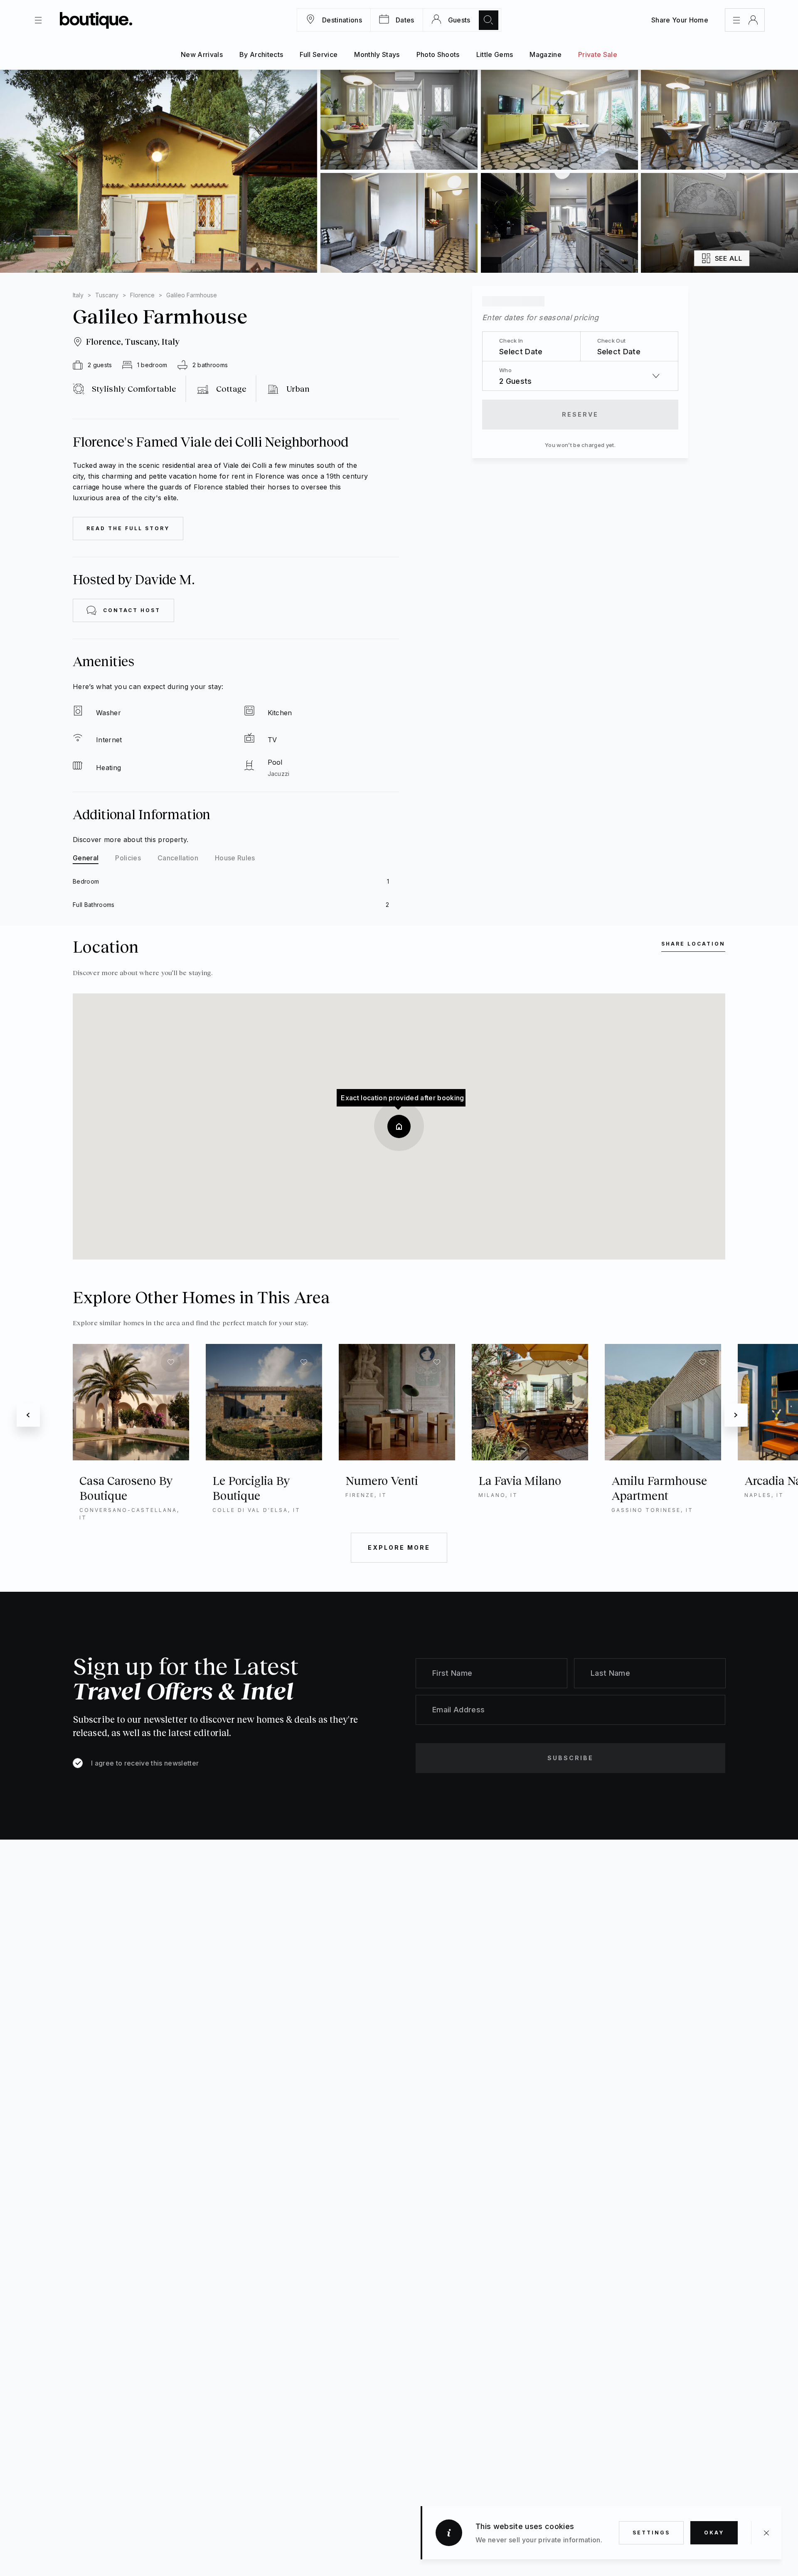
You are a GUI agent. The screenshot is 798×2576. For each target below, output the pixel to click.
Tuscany (107, 295)
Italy (78, 295)
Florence (142, 295)
